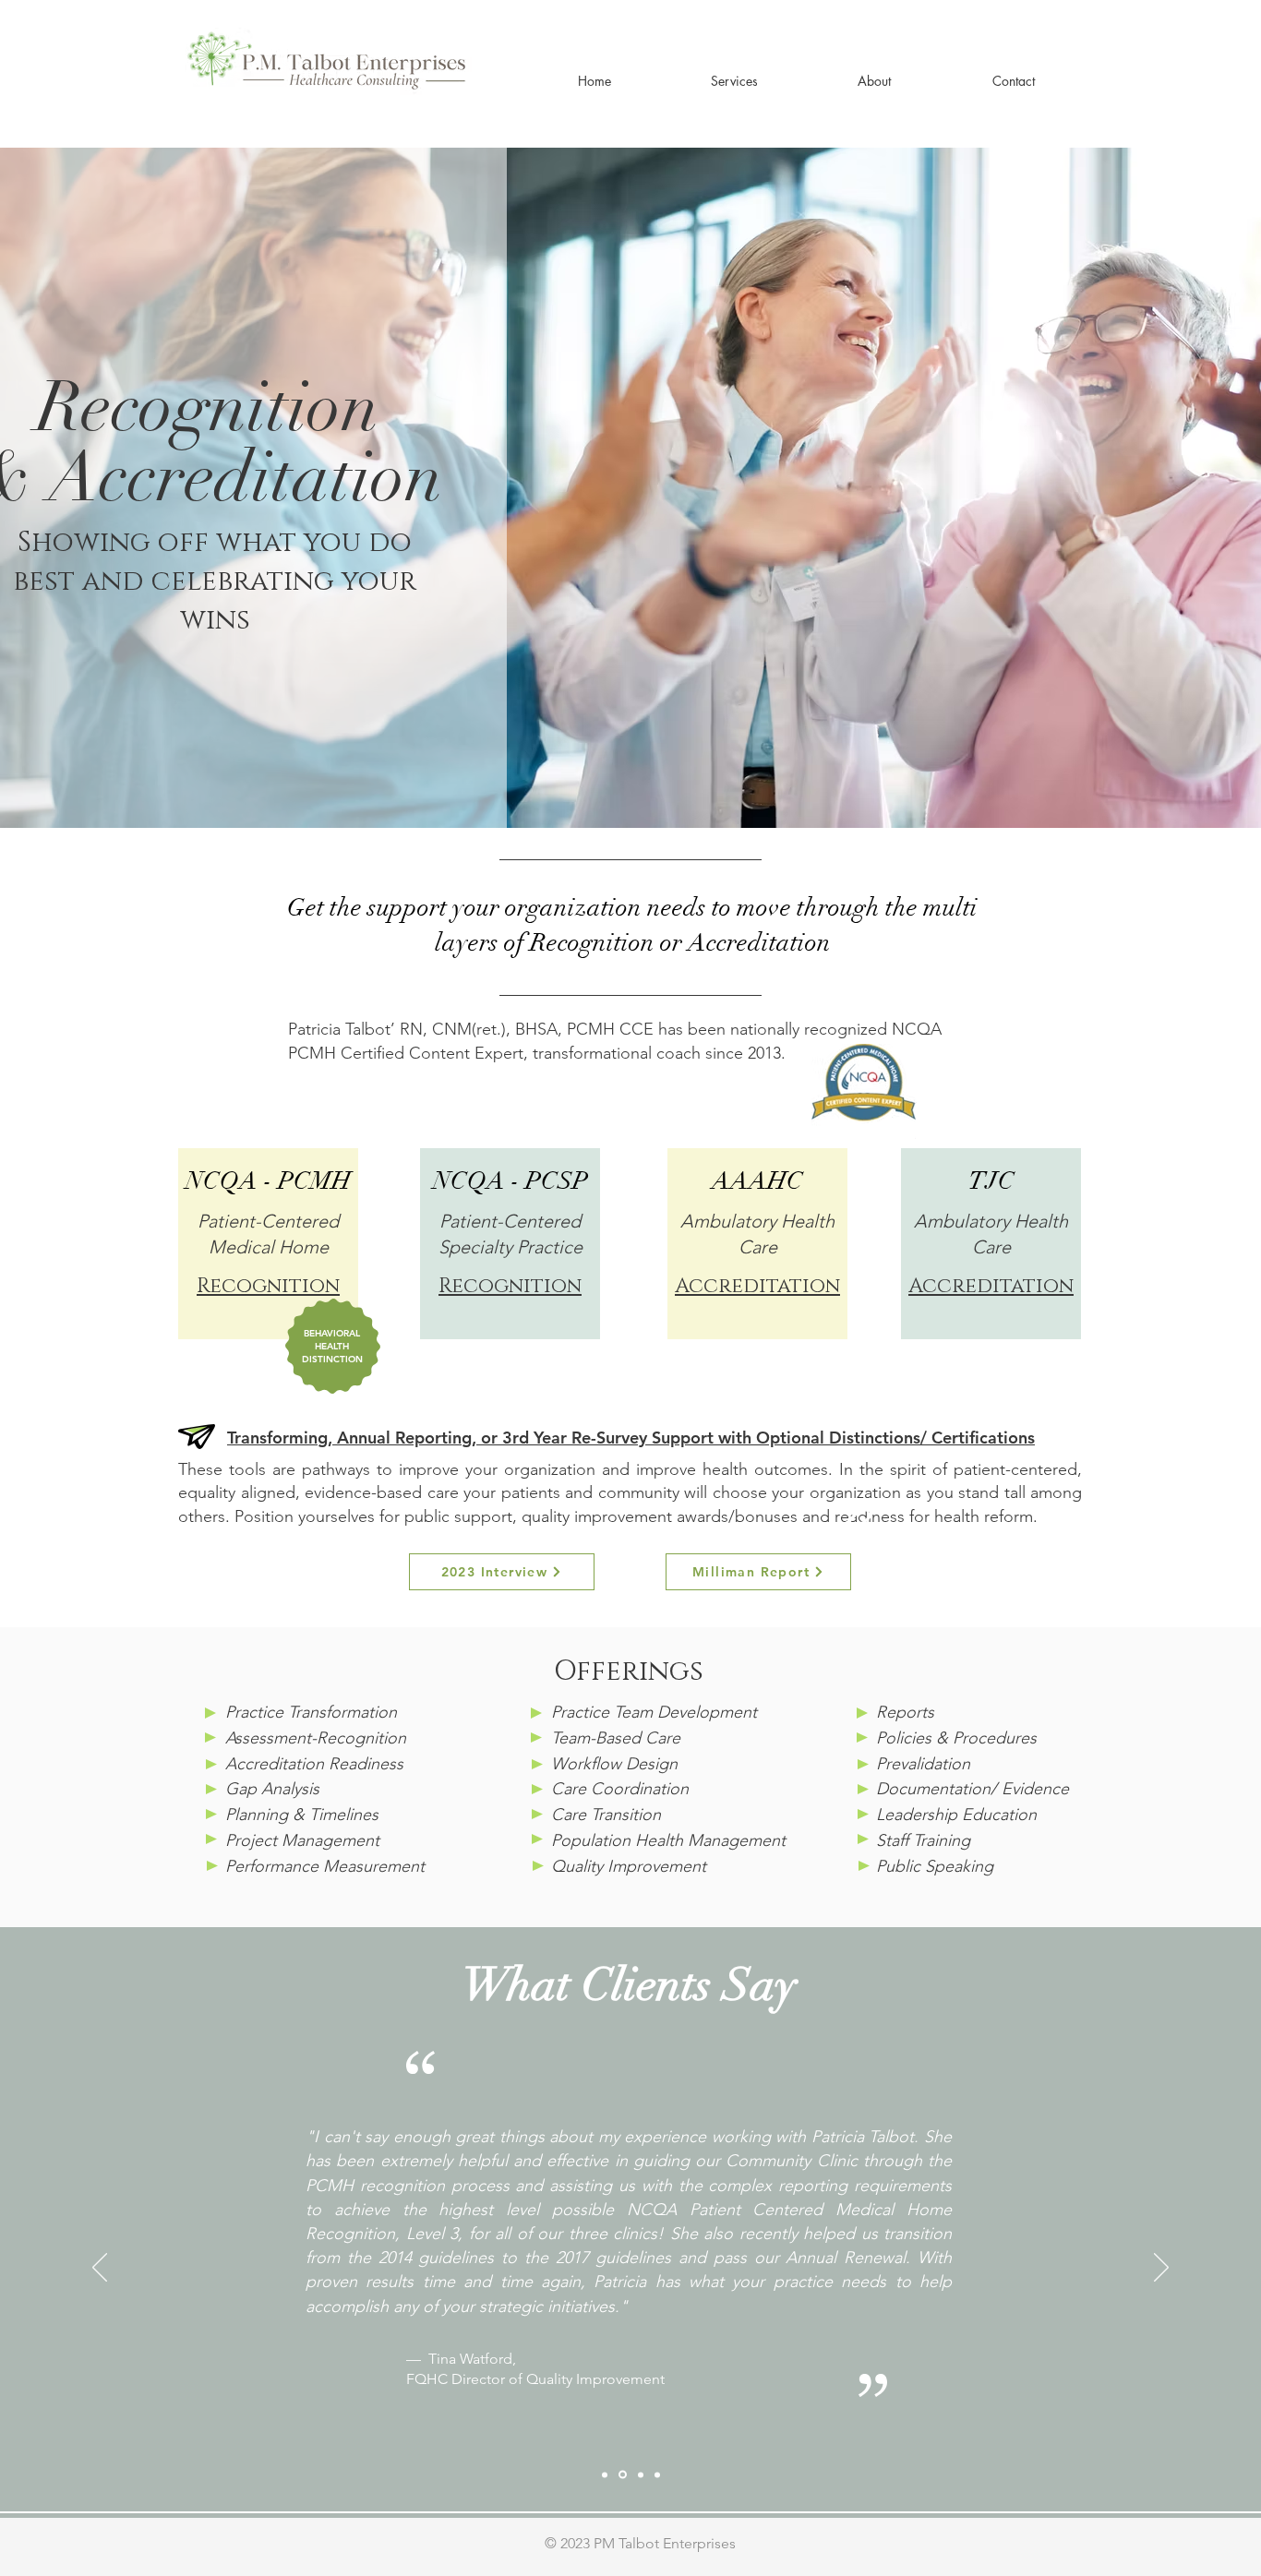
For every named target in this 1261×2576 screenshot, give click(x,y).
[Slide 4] (657, 2474)
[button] (734, 81)
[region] (268, 1244)
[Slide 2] (623, 2475)
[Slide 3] (641, 2474)
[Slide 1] (605, 2474)
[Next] (1161, 2269)
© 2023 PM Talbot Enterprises (640, 2543)
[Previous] (100, 2269)
